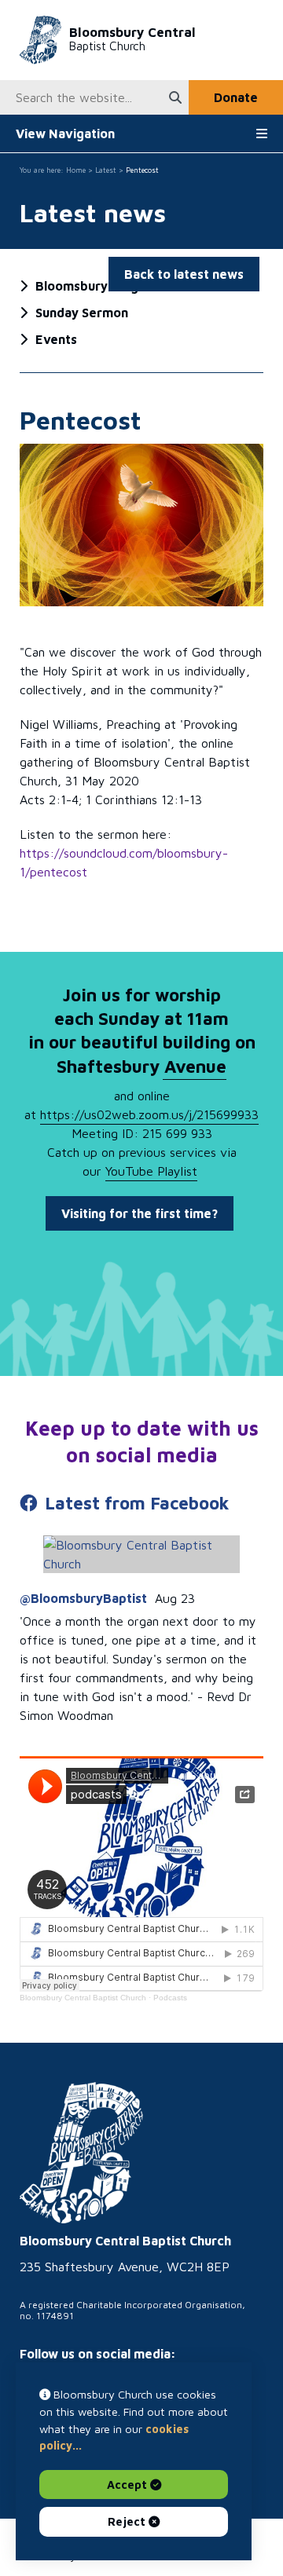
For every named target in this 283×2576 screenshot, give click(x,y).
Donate (236, 97)
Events (56, 339)
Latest (106, 170)
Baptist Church (132, 39)
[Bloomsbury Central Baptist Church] (81, 2153)
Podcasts (170, 1998)
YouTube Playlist (151, 1171)
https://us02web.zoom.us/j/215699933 (149, 1114)
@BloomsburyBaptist (83, 1598)
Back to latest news (184, 274)
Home (76, 170)
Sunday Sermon (82, 313)
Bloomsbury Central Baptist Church (83, 1998)
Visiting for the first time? (140, 1213)
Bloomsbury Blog (87, 286)
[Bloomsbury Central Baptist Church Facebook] (141, 1554)
